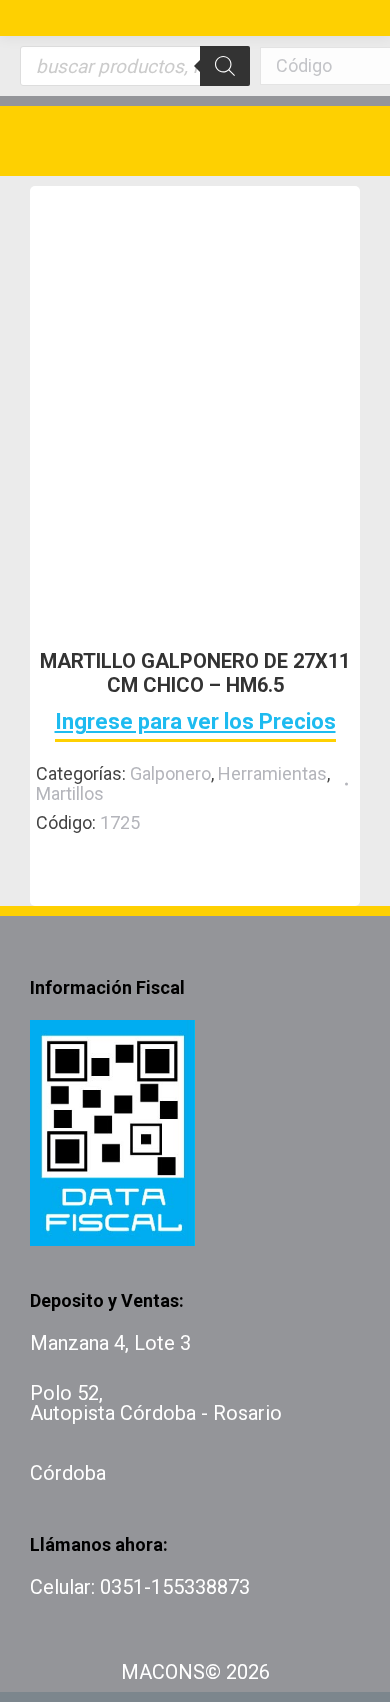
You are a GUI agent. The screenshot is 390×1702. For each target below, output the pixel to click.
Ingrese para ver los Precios (195, 721)
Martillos (70, 793)
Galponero (170, 773)
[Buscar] (225, 66)
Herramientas (272, 773)
